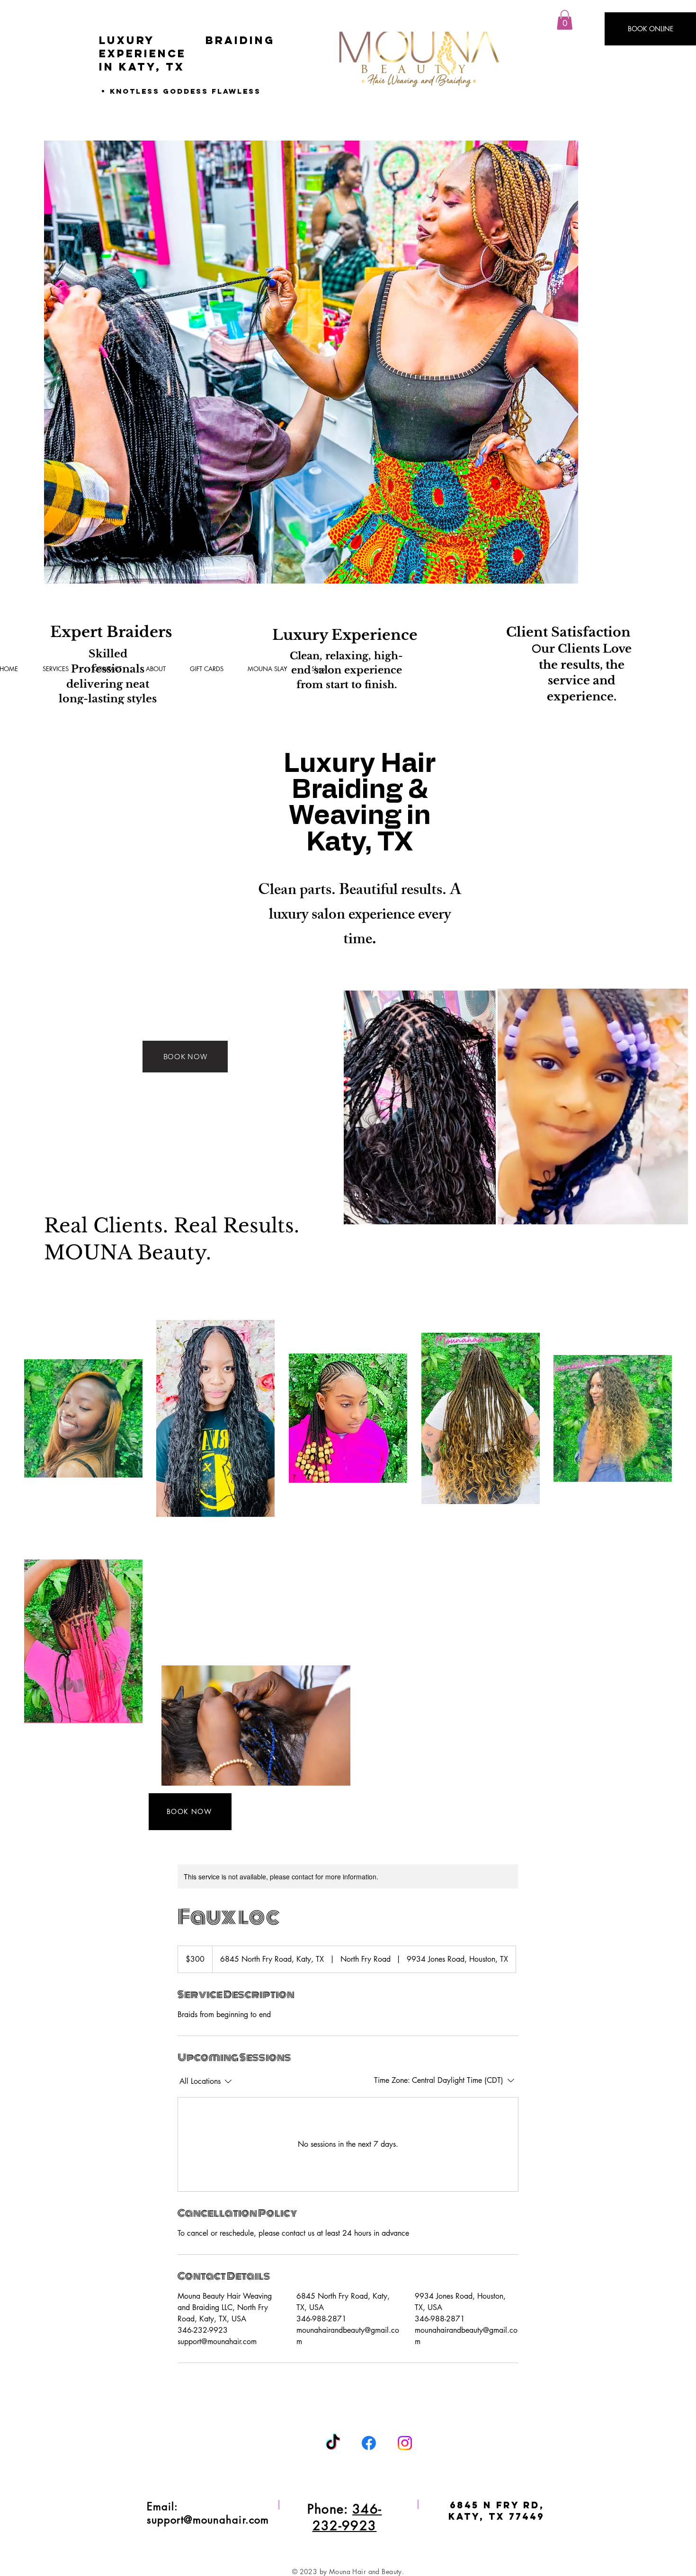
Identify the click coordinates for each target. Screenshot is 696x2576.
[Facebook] (369, 2443)
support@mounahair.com (208, 2520)
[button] (565, 20)
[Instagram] (405, 2443)
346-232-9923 (347, 2517)
